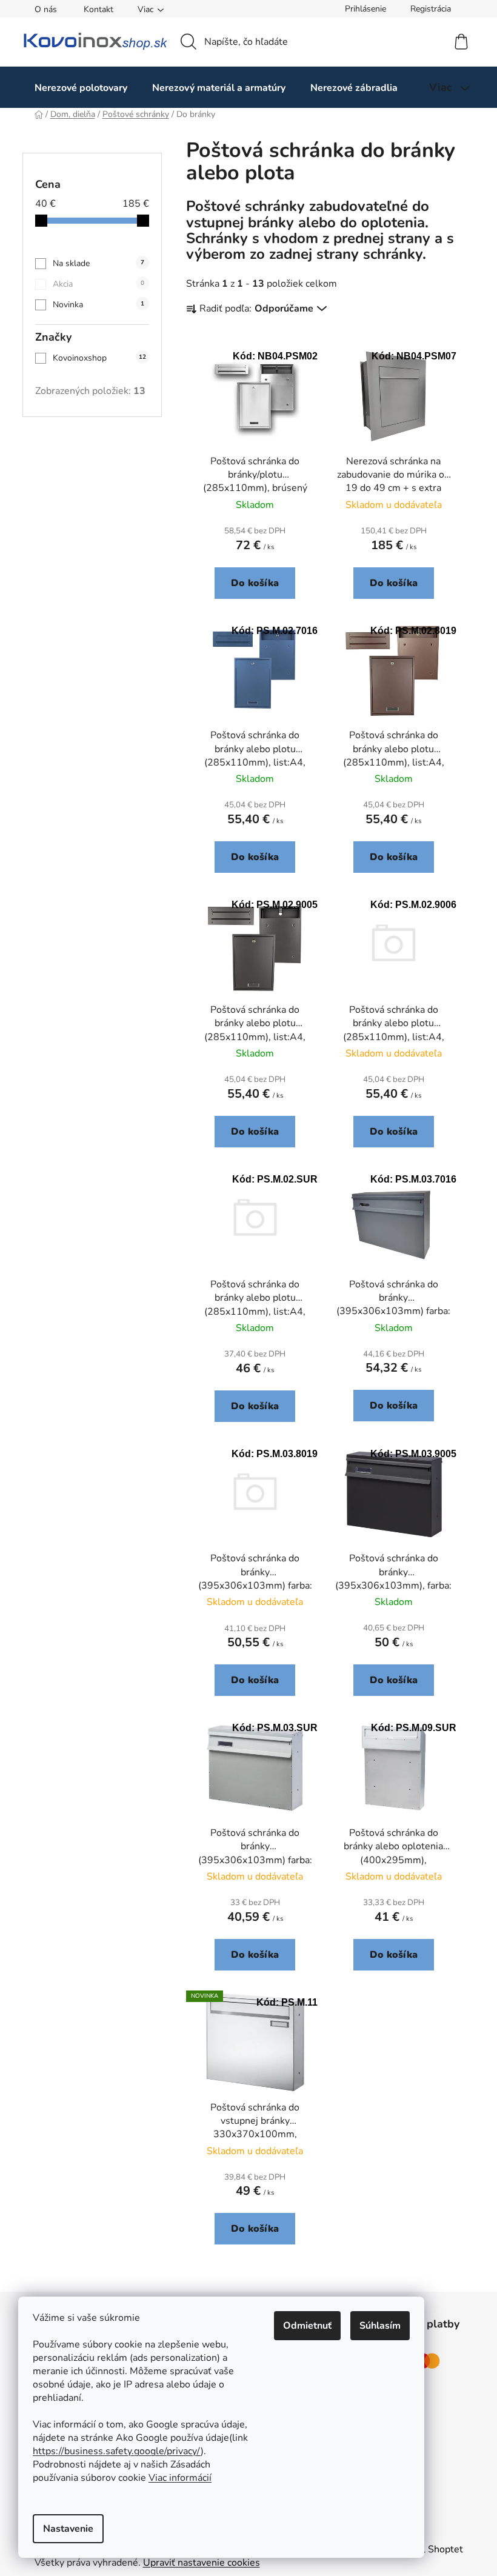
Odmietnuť (307, 2326)
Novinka (98, 305)
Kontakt (98, 9)
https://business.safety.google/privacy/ (117, 2451)
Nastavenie (68, 2529)
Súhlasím (380, 2326)
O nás (46, 9)
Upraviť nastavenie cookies (202, 2563)
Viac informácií (180, 2478)
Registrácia (431, 9)
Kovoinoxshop (99, 358)
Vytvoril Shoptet (427, 2549)
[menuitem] (81, 88)
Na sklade (98, 263)
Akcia (98, 284)
